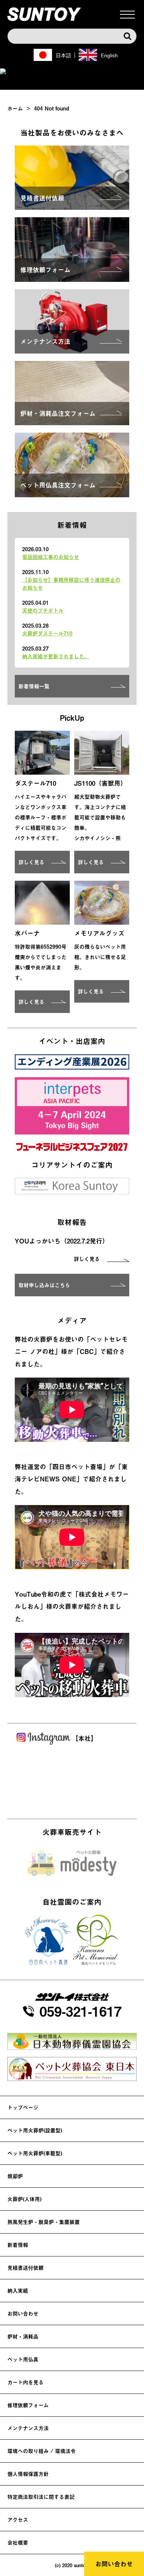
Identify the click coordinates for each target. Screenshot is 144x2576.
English (109, 55)
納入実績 (18, 2291)
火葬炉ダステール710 (47, 633)
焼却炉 (15, 2176)
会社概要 (18, 2543)
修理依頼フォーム (28, 2405)
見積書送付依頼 (25, 2268)
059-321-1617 (80, 2011)
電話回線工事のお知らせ (51, 557)
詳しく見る (31, 862)
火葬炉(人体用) (24, 2199)
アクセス (18, 2520)
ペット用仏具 (23, 2359)
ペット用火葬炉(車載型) (35, 2153)
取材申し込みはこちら (44, 1285)
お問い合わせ (114, 2564)
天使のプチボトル (43, 610)
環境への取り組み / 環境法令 (42, 2451)
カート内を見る (25, 2382)
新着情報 (18, 2245)
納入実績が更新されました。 (56, 656)
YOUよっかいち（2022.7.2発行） (62, 1241)
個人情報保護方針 (28, 2474)
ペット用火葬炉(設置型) (35, 2130)
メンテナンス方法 (28, 2428)
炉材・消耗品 (23, 2336)
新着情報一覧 (34, 686)
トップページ (23, 2107)
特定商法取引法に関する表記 (41, 2497)
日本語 (64, 55)
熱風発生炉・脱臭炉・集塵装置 (44, 2222)
